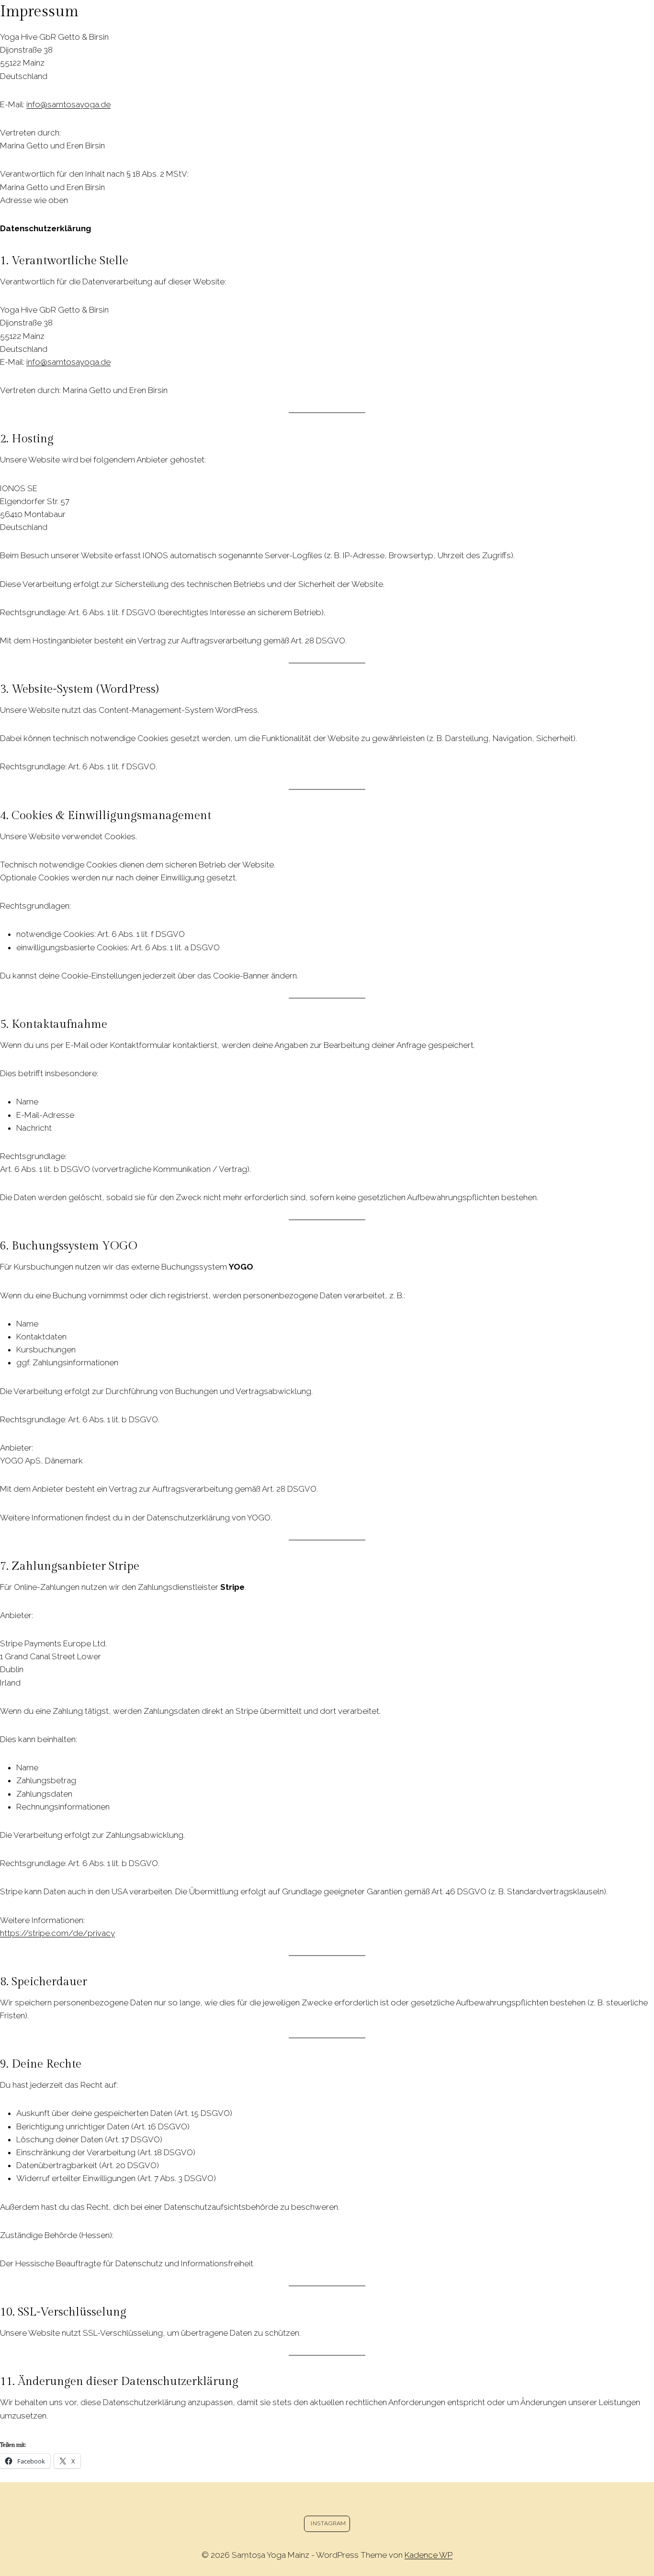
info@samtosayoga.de (68, 104)
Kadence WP (428, 2555)
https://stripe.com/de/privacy (57, 1933)
